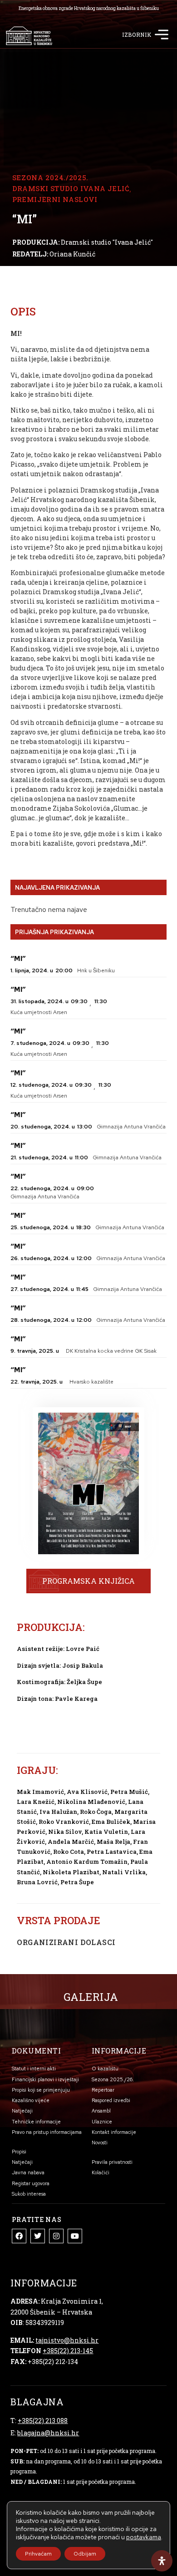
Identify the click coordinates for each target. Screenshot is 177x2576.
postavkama (144, 2537)
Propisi (19, 2152)
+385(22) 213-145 (68, 2351)
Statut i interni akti (34, 2069)
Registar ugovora (31, 2183)
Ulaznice (102, 2122)
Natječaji (22, 2111)
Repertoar (103, 2090)
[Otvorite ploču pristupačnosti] (162, 2561)
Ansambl (101, 2111)
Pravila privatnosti (112, 2162)
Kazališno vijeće (31, 2100)
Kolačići (101, 2172)
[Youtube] (75, 2236)
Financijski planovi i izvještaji (45, 2079)
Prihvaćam (38, 2554)
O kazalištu (105, 2069)
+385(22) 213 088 (43, 2421)
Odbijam (85, 2554)
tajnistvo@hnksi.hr (67, 2340)
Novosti (100, 2143)
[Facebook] (19, 2236)
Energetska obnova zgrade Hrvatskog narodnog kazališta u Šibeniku (89, 8)
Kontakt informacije (114, 2132)
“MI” (18, 959)
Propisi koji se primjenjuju (41, 2090)
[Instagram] (56, 2236)
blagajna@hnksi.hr (48, 2433)
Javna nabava (28, 2172)
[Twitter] (38, 2236)
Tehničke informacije (36, 2122)
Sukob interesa (29, 2194)
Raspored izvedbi (111, 2100)
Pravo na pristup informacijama (47, 2132)
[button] (161, 36)
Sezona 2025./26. (113, 2079)
